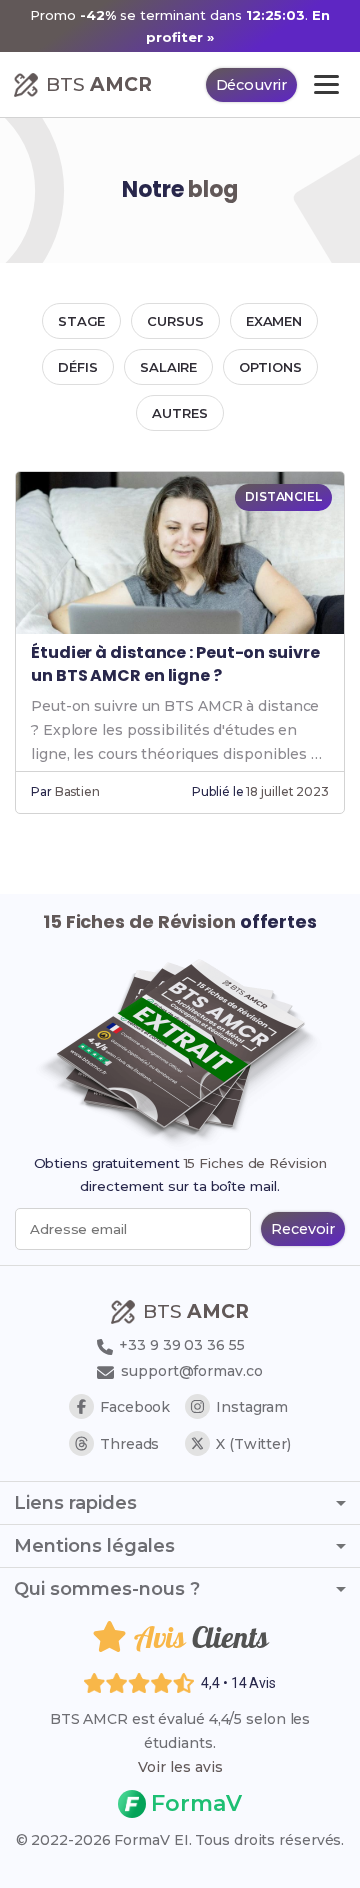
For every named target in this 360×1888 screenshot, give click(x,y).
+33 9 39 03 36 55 (179, 1345)
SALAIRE (168, 367)
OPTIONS (270, 367)
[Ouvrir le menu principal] (326, 84)
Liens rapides (75, 1503)
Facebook (135, 1407)
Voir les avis (180, 1767)
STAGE (82, 321)
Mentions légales (94, 1546)
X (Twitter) (253, 1444)
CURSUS (175, 321)
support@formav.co (191, 1371)
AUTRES (179, 413)
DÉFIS (78, 367)
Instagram (252, 1407)
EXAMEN (274, 321)
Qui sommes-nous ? (107, 1589)
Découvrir (251, 85)
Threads (129, 1444)
